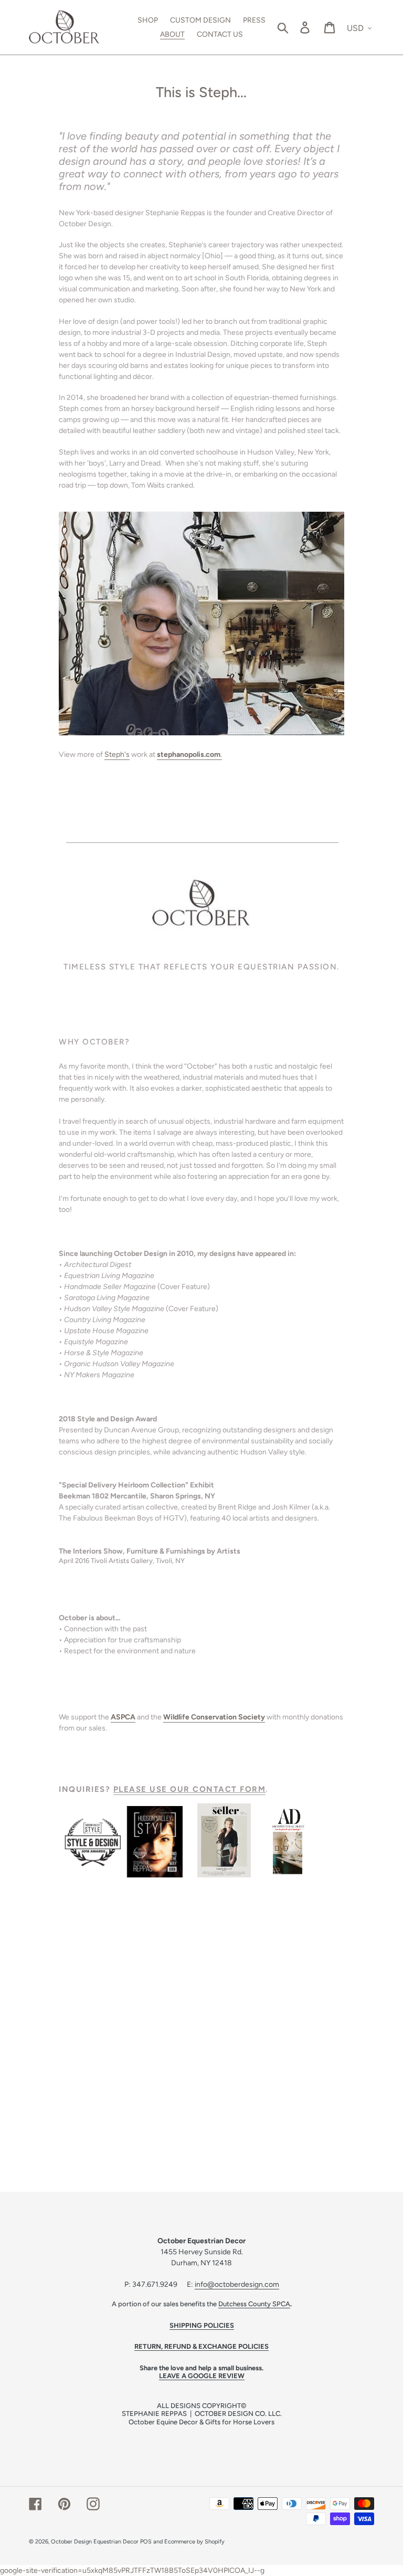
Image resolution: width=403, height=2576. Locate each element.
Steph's (117, 754)
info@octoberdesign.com (237, 2284)
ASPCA (123, 1717)
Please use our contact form (190, 1789)
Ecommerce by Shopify (194, 2542)
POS (146, 2542)
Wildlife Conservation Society (214, 1717)
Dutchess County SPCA (254, 2304)
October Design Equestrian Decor (95, 2542)
